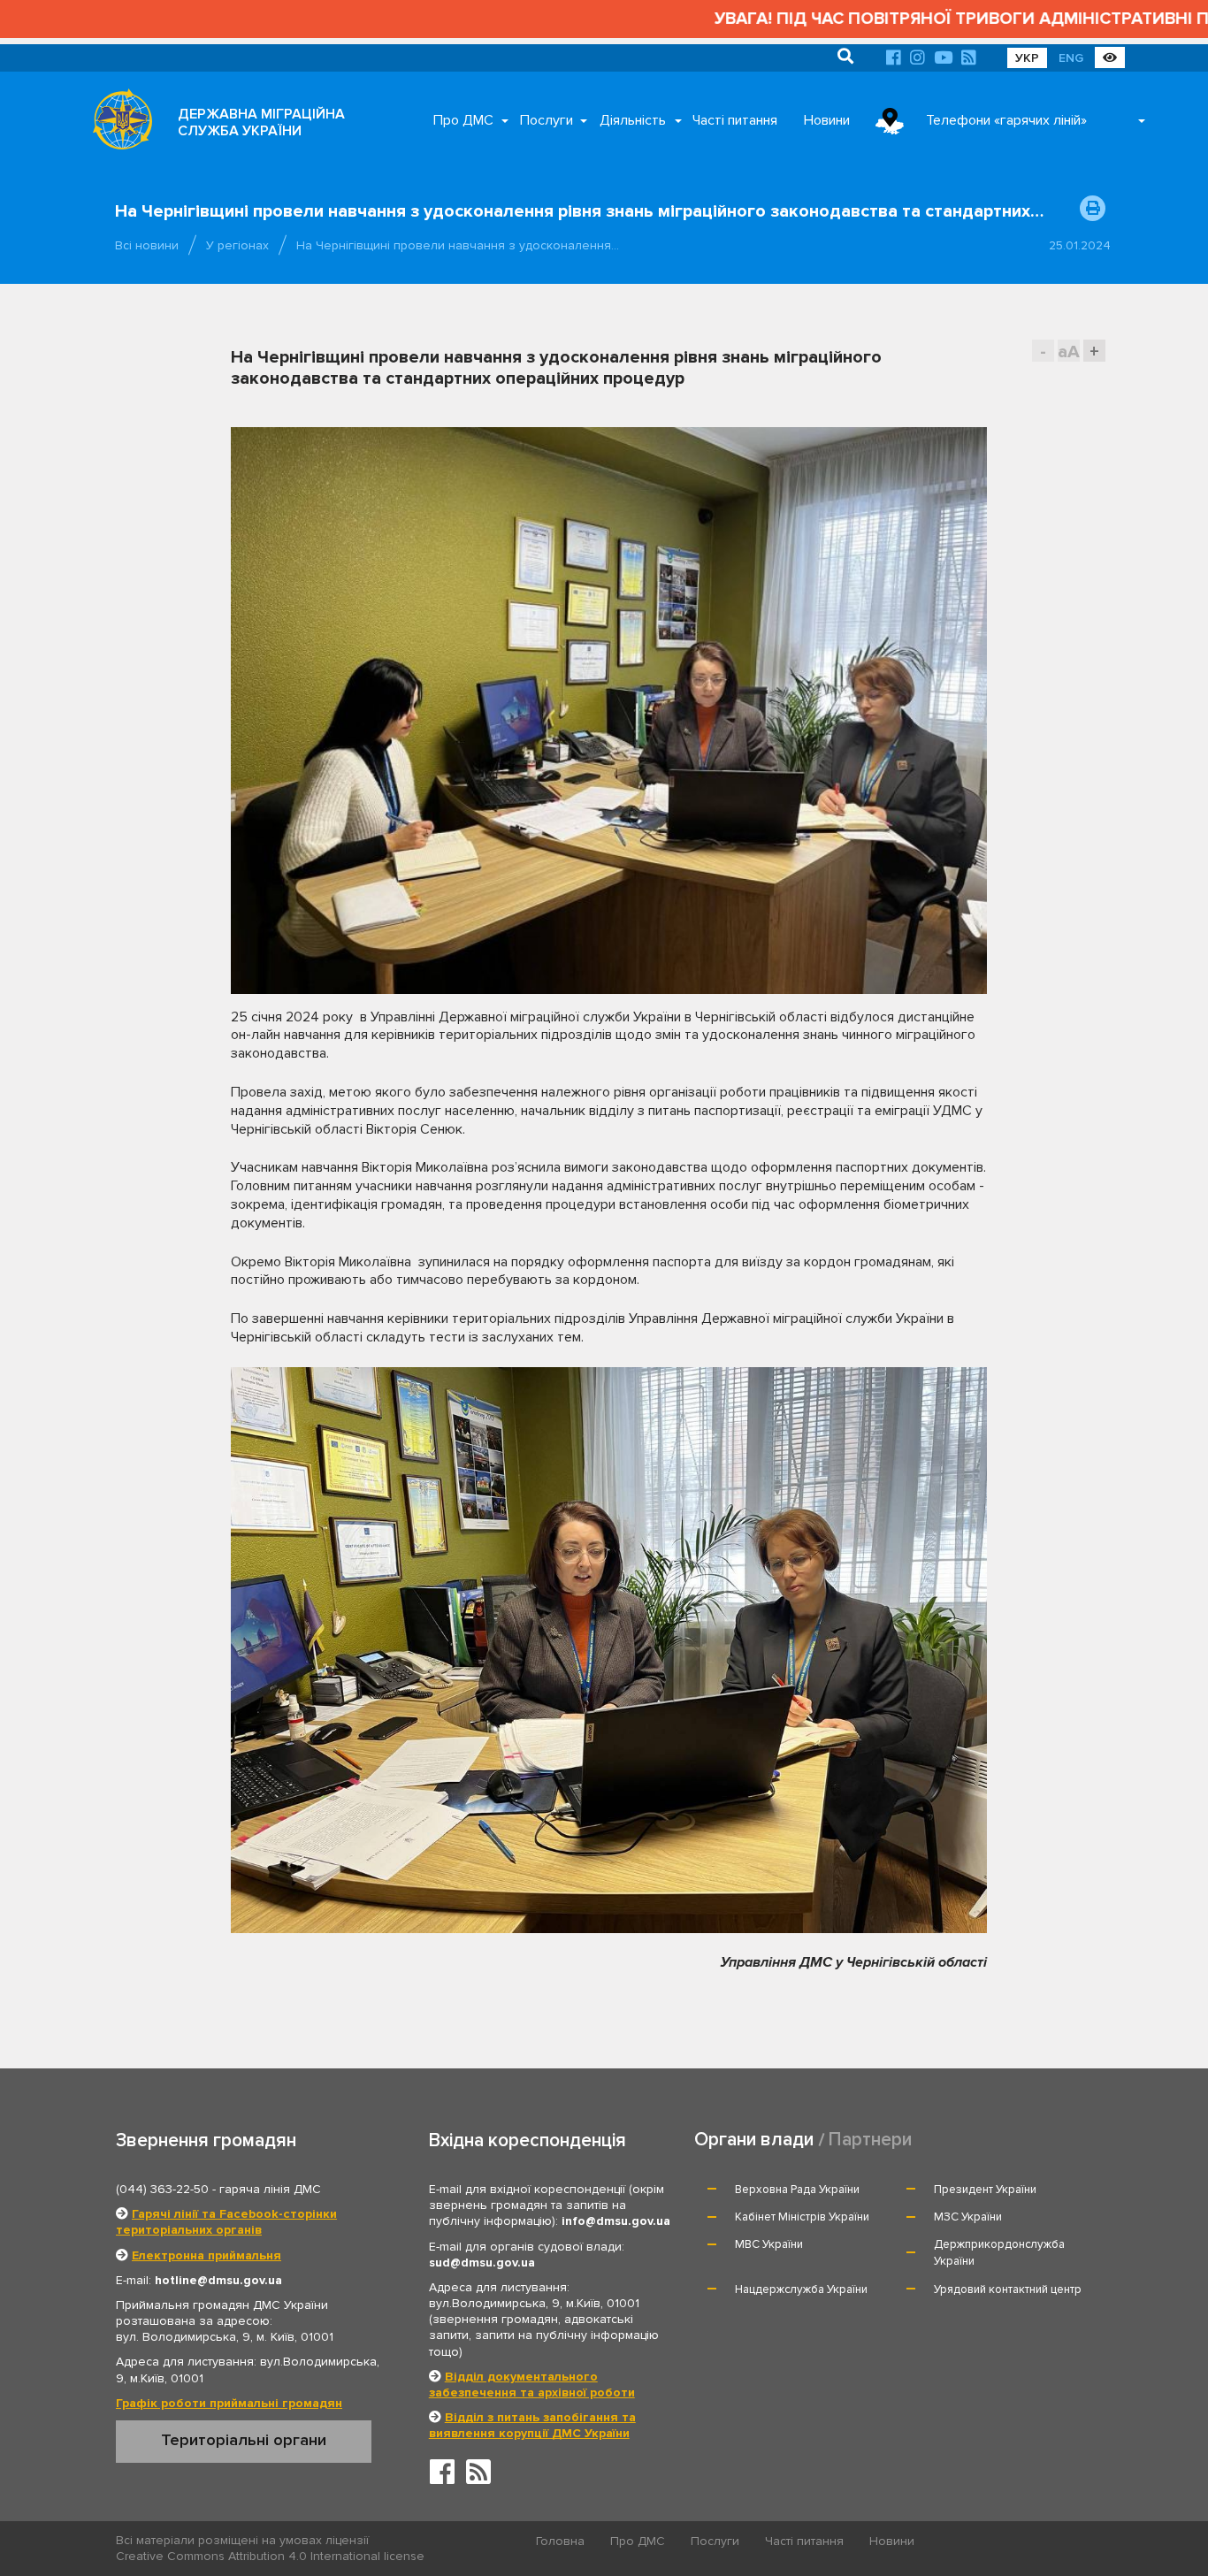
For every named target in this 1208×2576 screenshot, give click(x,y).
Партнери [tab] (870, 2140)
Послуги (547, 120)
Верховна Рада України (797, 2190)
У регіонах (237, 245)
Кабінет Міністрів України (802, 2217)
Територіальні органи (244, 2440)
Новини (827, 120)
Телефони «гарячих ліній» (1006, 120)
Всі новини (147, 245)
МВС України (769, 2244)
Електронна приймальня (206, 2255)
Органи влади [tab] (754, 2140)
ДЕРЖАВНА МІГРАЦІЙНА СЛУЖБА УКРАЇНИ (261, 122)
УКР (1027, 58)
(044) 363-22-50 (162, 2189)
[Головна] (118, 124)
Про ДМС (463, 120)
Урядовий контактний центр (1008, 2289)
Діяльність (633, 120)
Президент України (985, 2190)
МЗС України (968, 2217)
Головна (560, 2541)
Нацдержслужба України (801, 2289)
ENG (1071, 58)
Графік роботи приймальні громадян (229, 2403)
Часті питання (735, 120)
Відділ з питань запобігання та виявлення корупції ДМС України (532, 2425)
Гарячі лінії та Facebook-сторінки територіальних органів (226, 2222)
